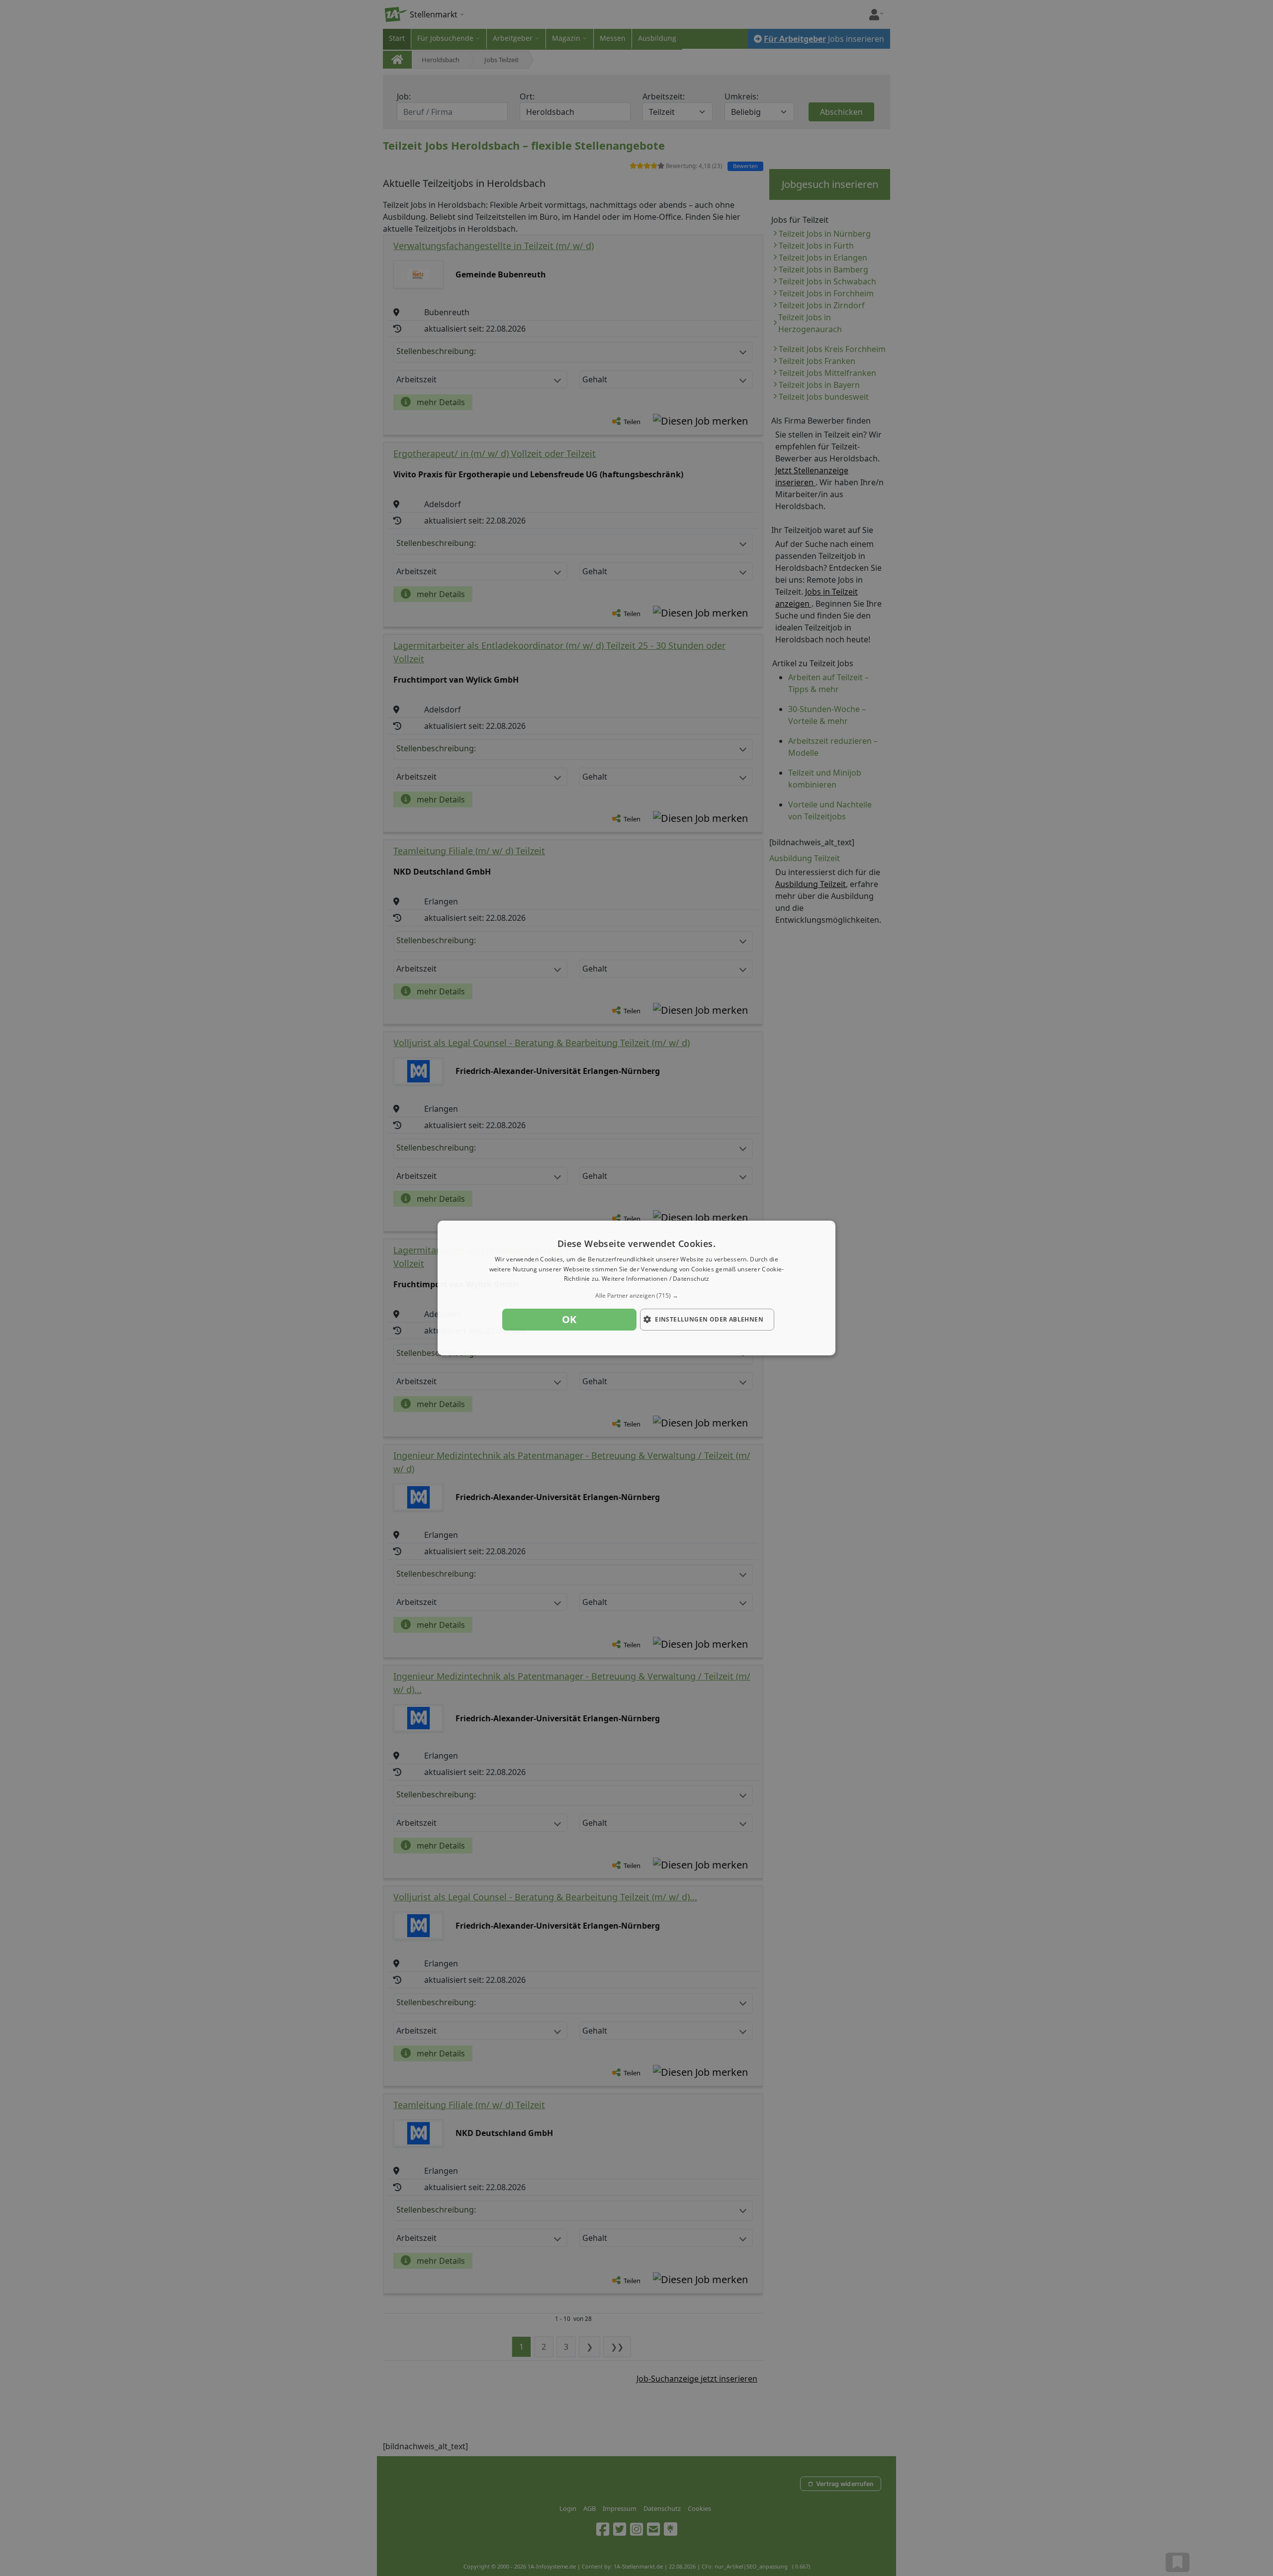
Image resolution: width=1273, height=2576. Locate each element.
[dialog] (636, 1288)
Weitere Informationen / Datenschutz (656, 1279)
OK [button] (569, 1319)
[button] (636, 1296)
